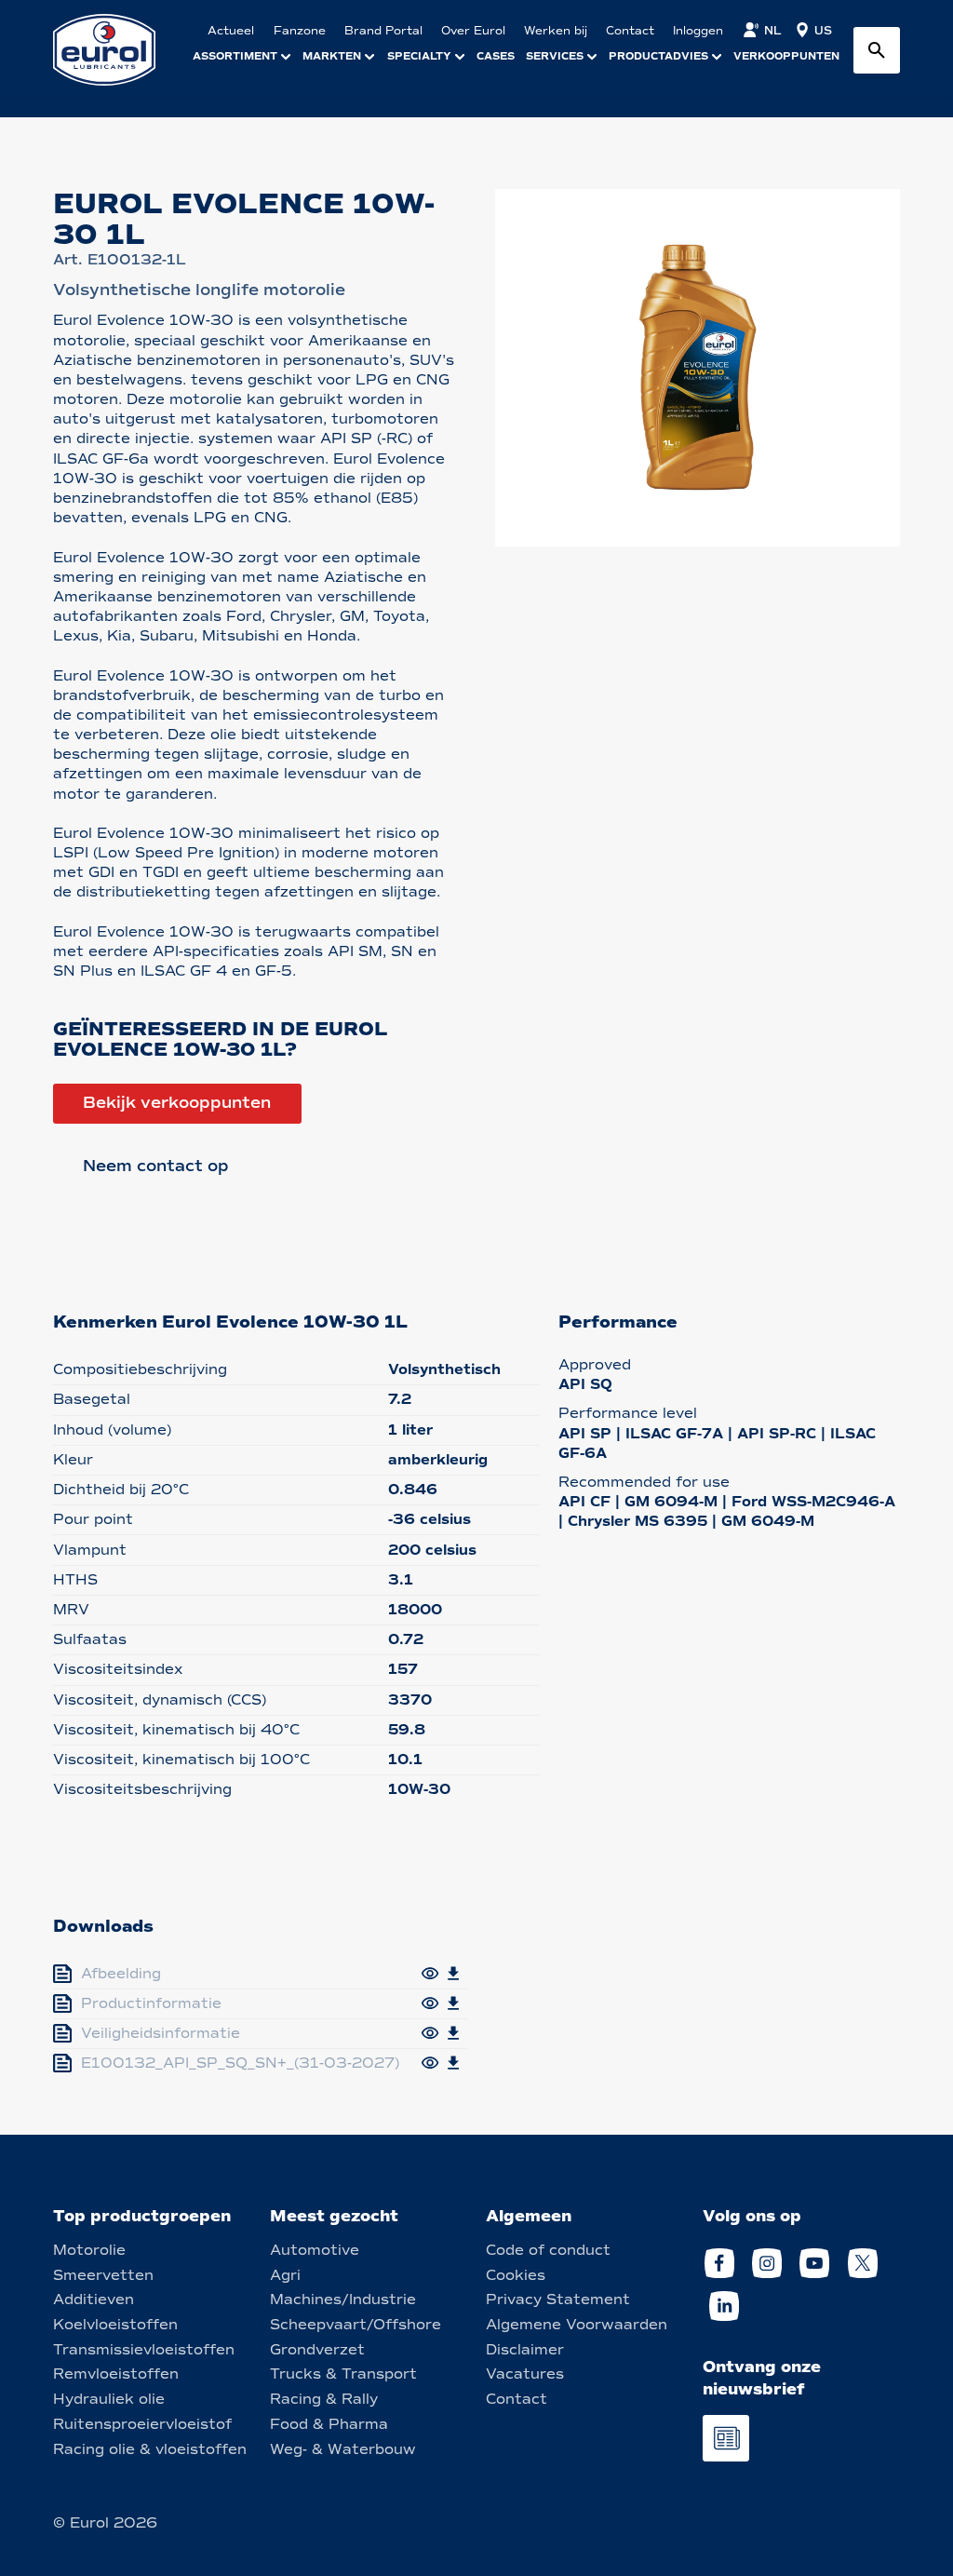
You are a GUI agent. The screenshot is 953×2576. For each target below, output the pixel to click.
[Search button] (877, 50)
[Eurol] (116, 50)
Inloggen (698, 31)
